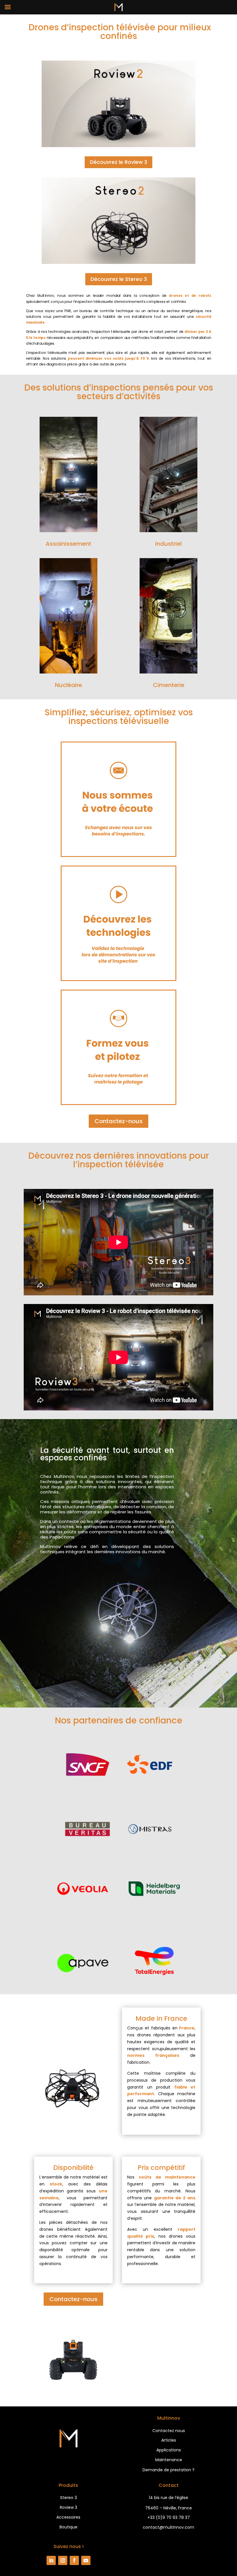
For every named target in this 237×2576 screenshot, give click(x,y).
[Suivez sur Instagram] (63, 2560)
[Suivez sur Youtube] (86, 2560)
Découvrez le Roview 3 (118, 162)
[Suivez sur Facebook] (74, 2560)
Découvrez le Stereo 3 (119, 279)
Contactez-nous (118, 1121)
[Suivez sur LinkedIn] (51, 2560)
